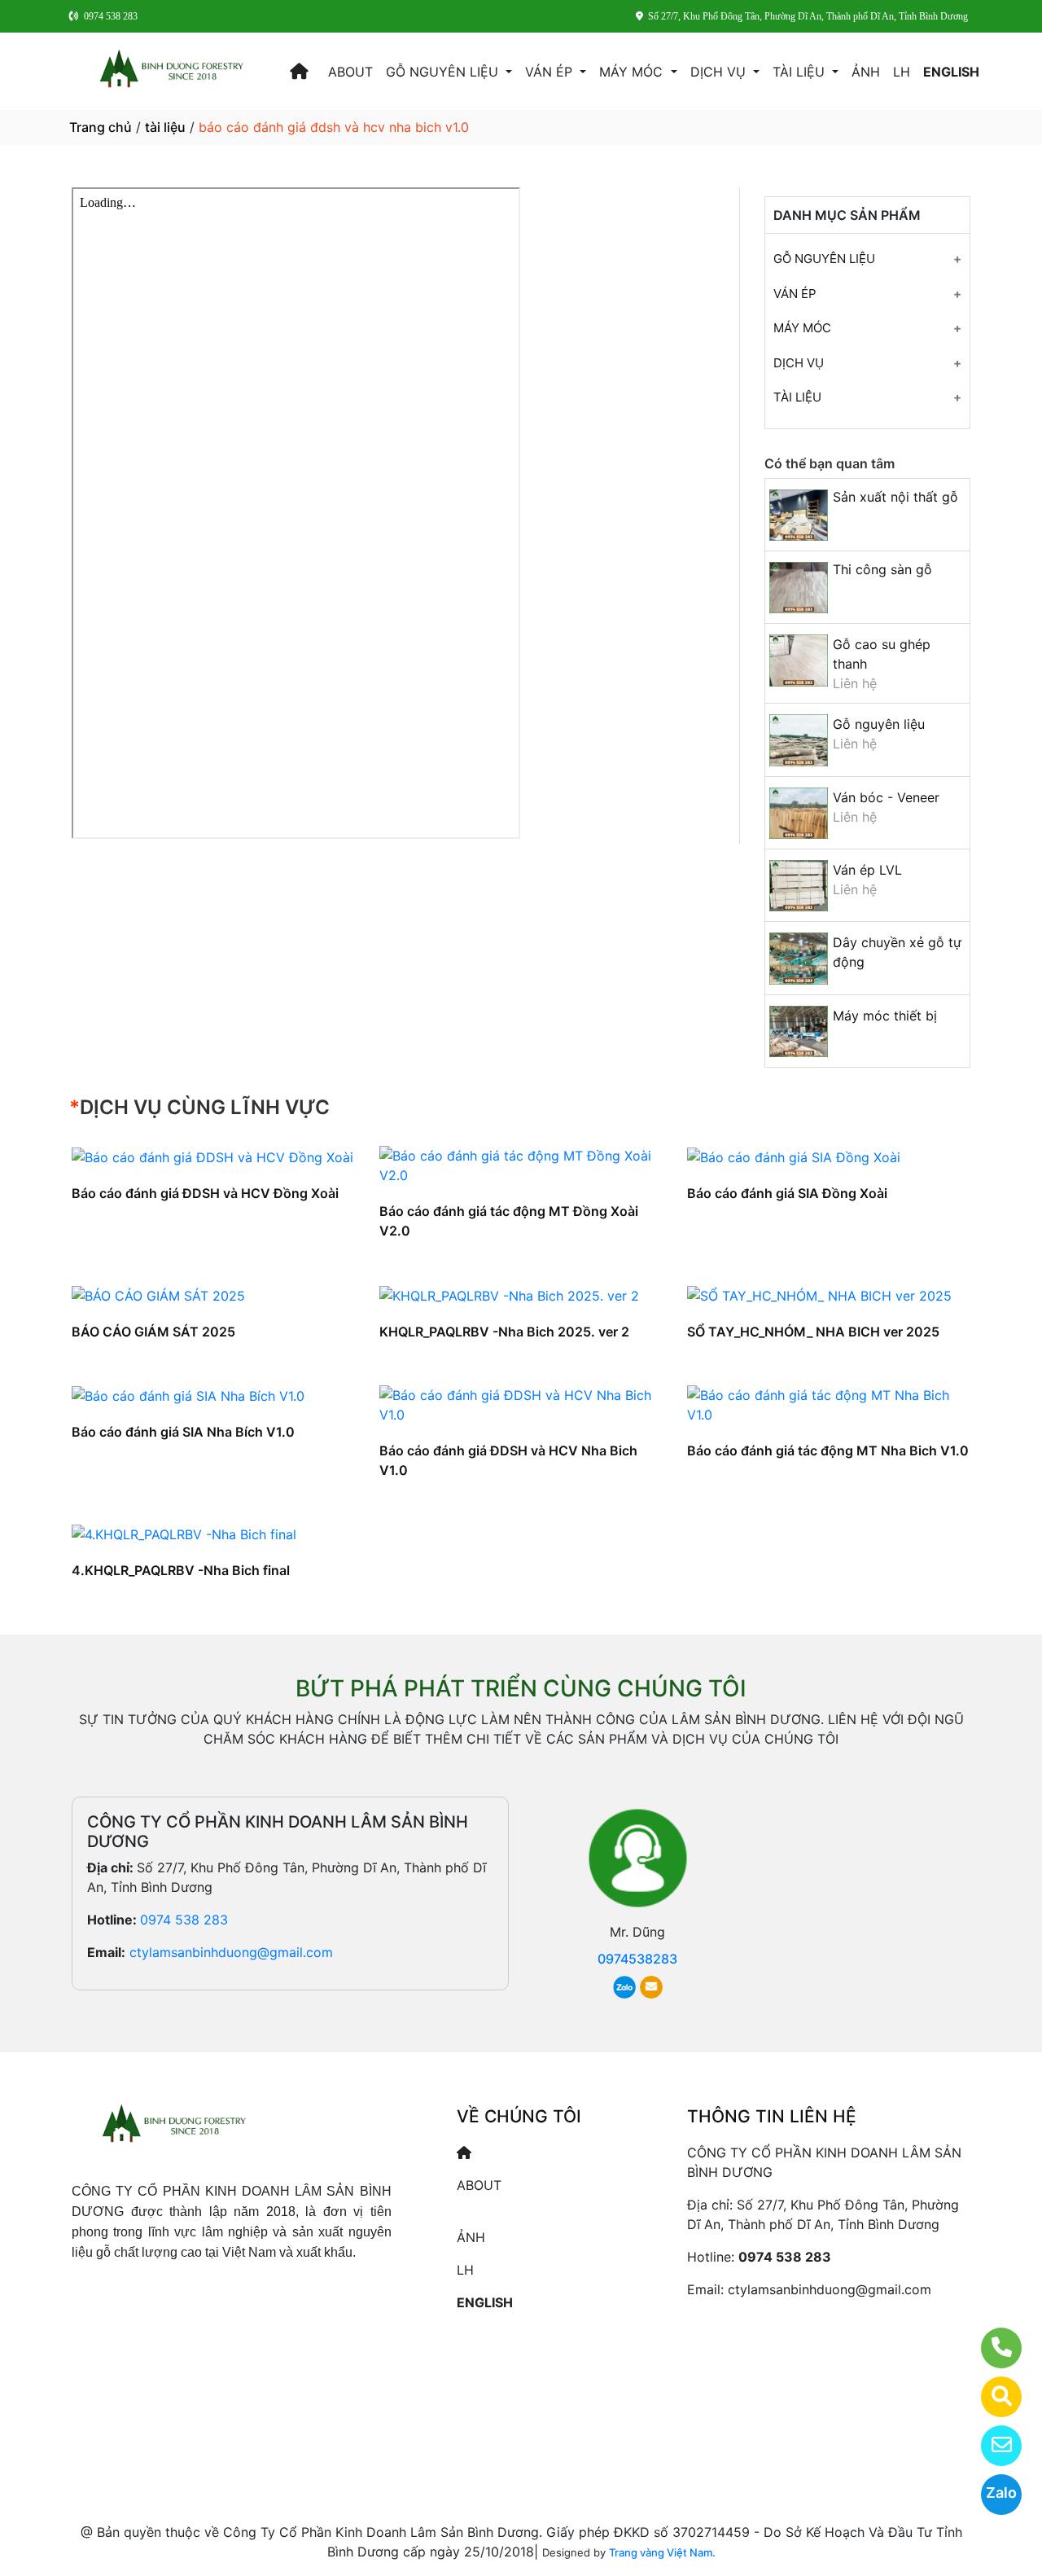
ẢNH (866, 72)
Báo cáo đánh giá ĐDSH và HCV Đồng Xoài (205, 1193)
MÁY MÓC (633, 72)
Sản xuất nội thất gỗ (895, 497)
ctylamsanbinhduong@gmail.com (231, 1952)
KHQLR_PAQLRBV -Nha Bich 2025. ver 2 (504, 1332)
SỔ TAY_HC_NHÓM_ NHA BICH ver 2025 (813, 1332)
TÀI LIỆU (801, 72)
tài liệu (165, 127)
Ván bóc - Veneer (886, 797)
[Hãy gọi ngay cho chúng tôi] (991, 2348)
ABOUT (350, 72)
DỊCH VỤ (720, 72)
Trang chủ (101, 127)
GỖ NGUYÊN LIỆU (444, 72)
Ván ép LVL (867, 870)
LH (902, 72)
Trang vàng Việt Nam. (662, 2552)
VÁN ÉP (551, 72)
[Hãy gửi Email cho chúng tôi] (991, 2446)
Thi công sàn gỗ (882, 569)
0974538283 (637, 1959)
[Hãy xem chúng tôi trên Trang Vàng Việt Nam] (991, 2397)
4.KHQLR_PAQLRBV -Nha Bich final (181, 1570)
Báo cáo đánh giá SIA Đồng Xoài (787, 1193)
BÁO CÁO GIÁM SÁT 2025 (153, 1332)
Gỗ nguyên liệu (879, 724)
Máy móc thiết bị (885, 1016)
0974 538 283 (184, 1920)
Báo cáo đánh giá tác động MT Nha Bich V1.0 (828, 1450)
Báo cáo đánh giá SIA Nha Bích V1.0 (183, 1432)
